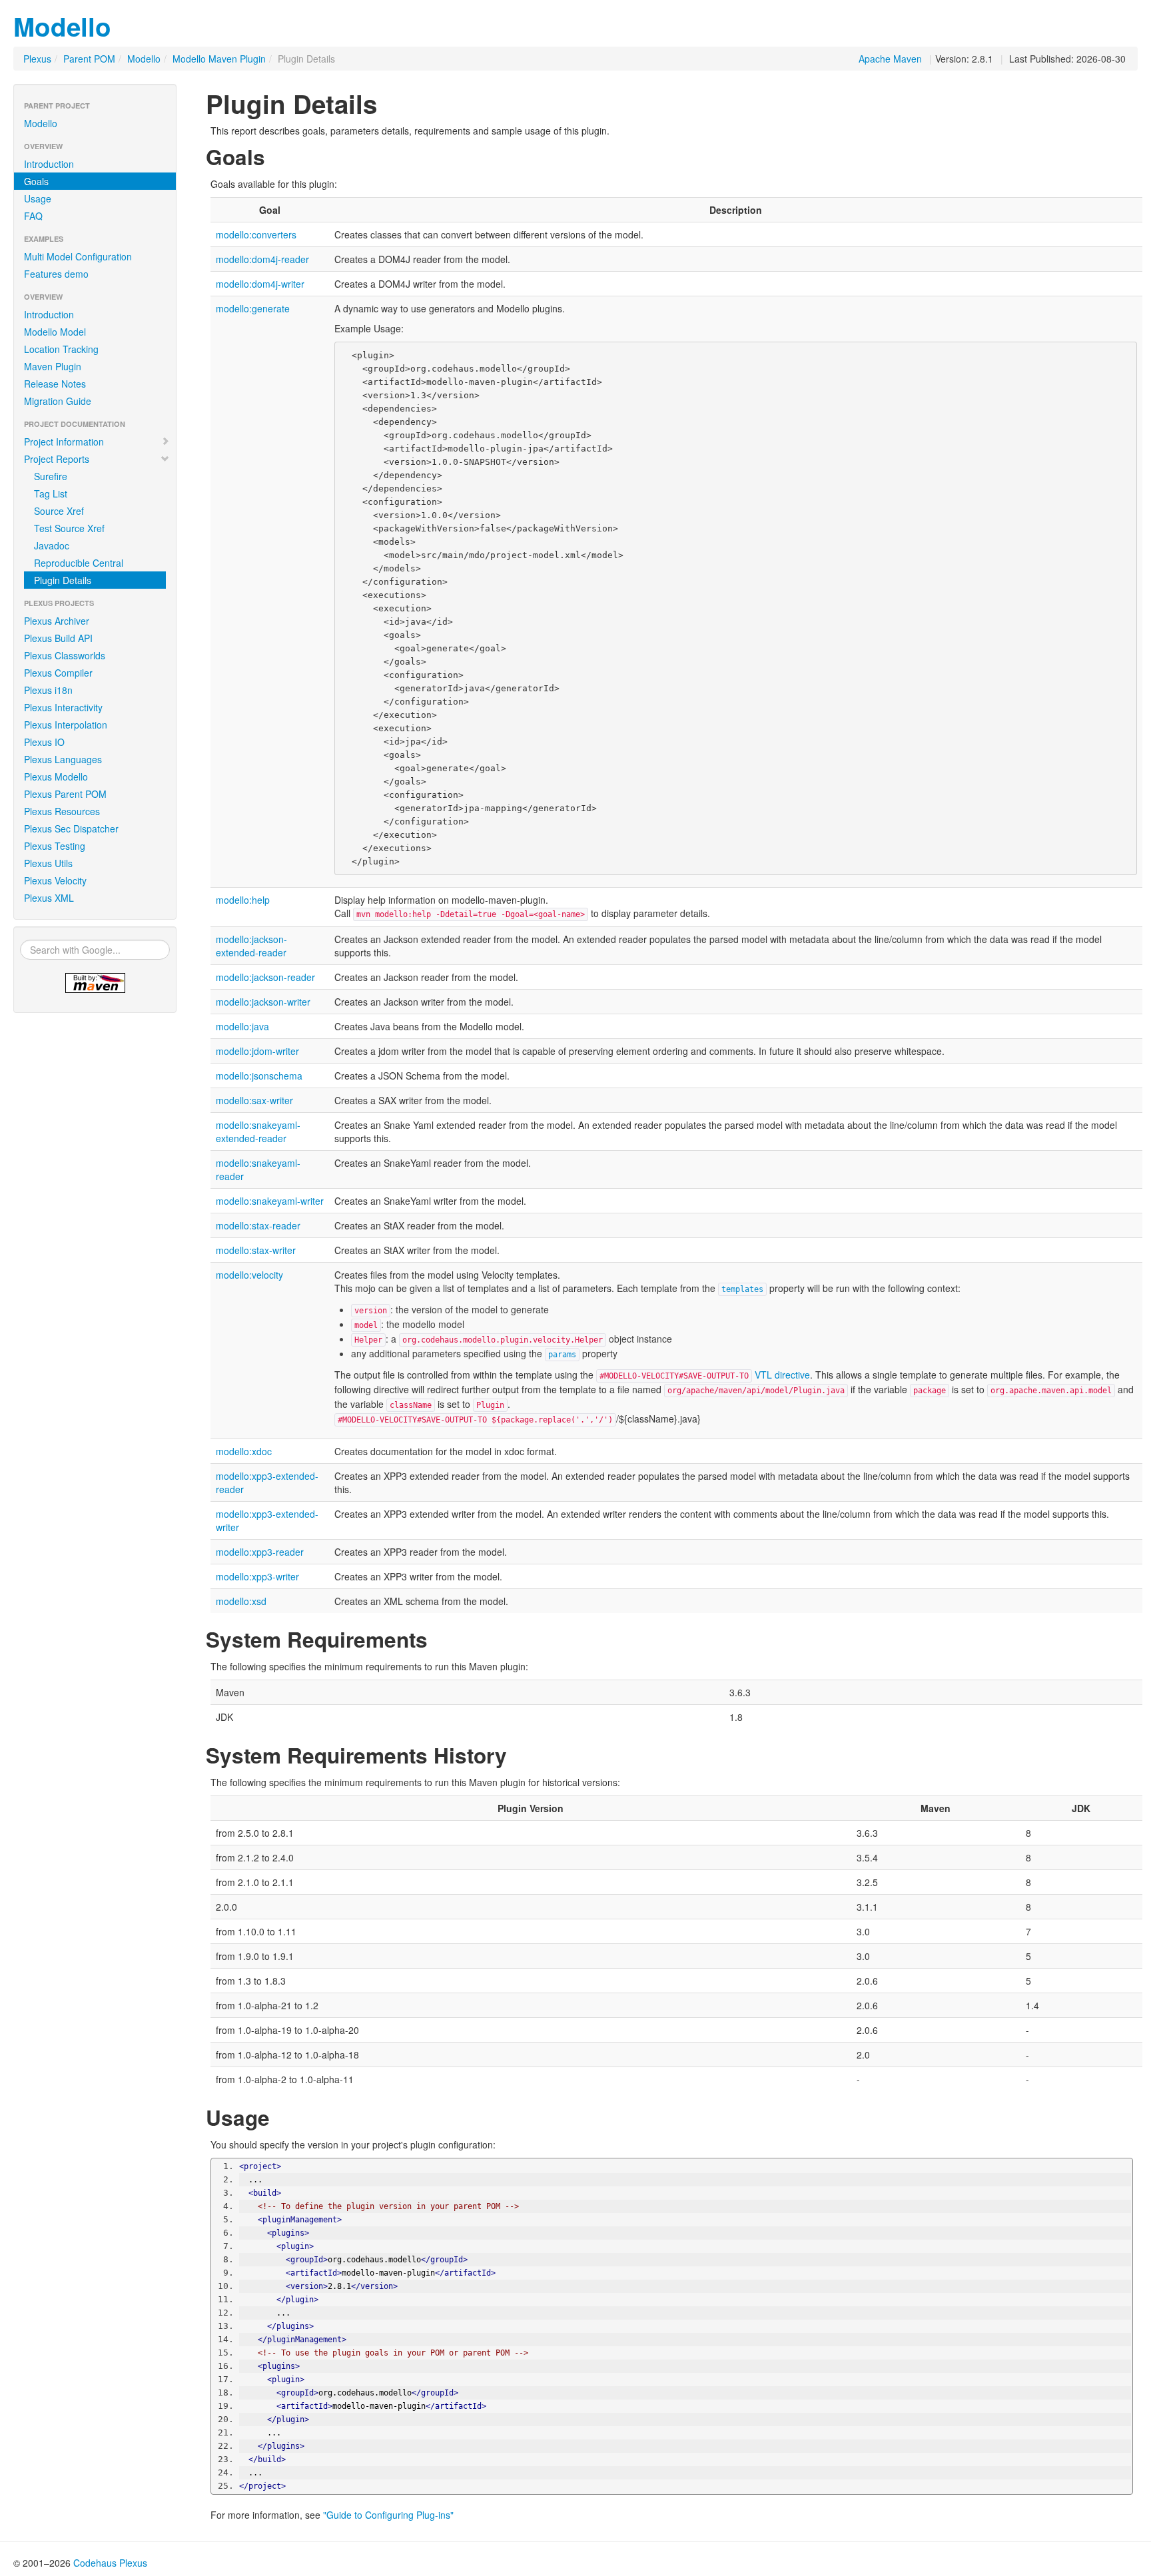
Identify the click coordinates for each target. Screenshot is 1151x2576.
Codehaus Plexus (110, 2563)
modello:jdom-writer (257, 1051)
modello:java (242, 1026)
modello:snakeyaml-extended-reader (258, 1131)
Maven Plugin (53, 366)
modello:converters (256, 234)
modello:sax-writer (254, 1100)
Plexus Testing (55, 846)
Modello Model (55, 332)
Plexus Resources (62, 811)
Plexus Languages (63, 759)
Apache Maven (890, 59)
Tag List (51, 493)
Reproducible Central (79, 563)
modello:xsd (241, 1601)
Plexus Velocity (55, 880)
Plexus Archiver (57, 621)
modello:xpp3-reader (260, 1552)
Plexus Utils (48, 863)
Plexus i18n (48, 690)
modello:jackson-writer (263, 1002)
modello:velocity (249, 1275)
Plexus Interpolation (66, 725)
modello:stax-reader (258, 1225)
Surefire (51, 476)
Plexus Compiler (58, 673)
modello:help (243, 900)
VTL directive (782, 1375)
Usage (38, 198)
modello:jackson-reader (265, 977)
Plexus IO (44, 742)
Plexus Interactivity (63, 707)
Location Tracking (61, 349)
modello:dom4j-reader (262, 259)
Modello (62, 26)
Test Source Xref (69, 528)
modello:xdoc (244, 1451)
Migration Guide (58, 401)
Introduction (49, 164)
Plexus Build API (58, 638)
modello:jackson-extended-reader (251, 946)
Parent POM (89, 59)
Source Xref (59, 511)
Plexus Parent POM (65, 794)
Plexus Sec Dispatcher (71, 828)
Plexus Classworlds (65, 655)
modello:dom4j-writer (260, 284)
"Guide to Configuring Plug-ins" (388, 2515)
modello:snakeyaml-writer (270, 1201)
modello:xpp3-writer (257, 1576)
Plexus (37, 59)
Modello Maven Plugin (219, 59)
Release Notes (55, 384)
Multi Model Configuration (78, 256)
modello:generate (253, 308)
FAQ (33, 216)
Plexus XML (49, 898)
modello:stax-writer (256, 1250)
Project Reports (57, 459)
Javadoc (52, 545)
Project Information (64, 442)
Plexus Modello (56, 777)
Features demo (56, 274)
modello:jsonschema (259, 1076)
